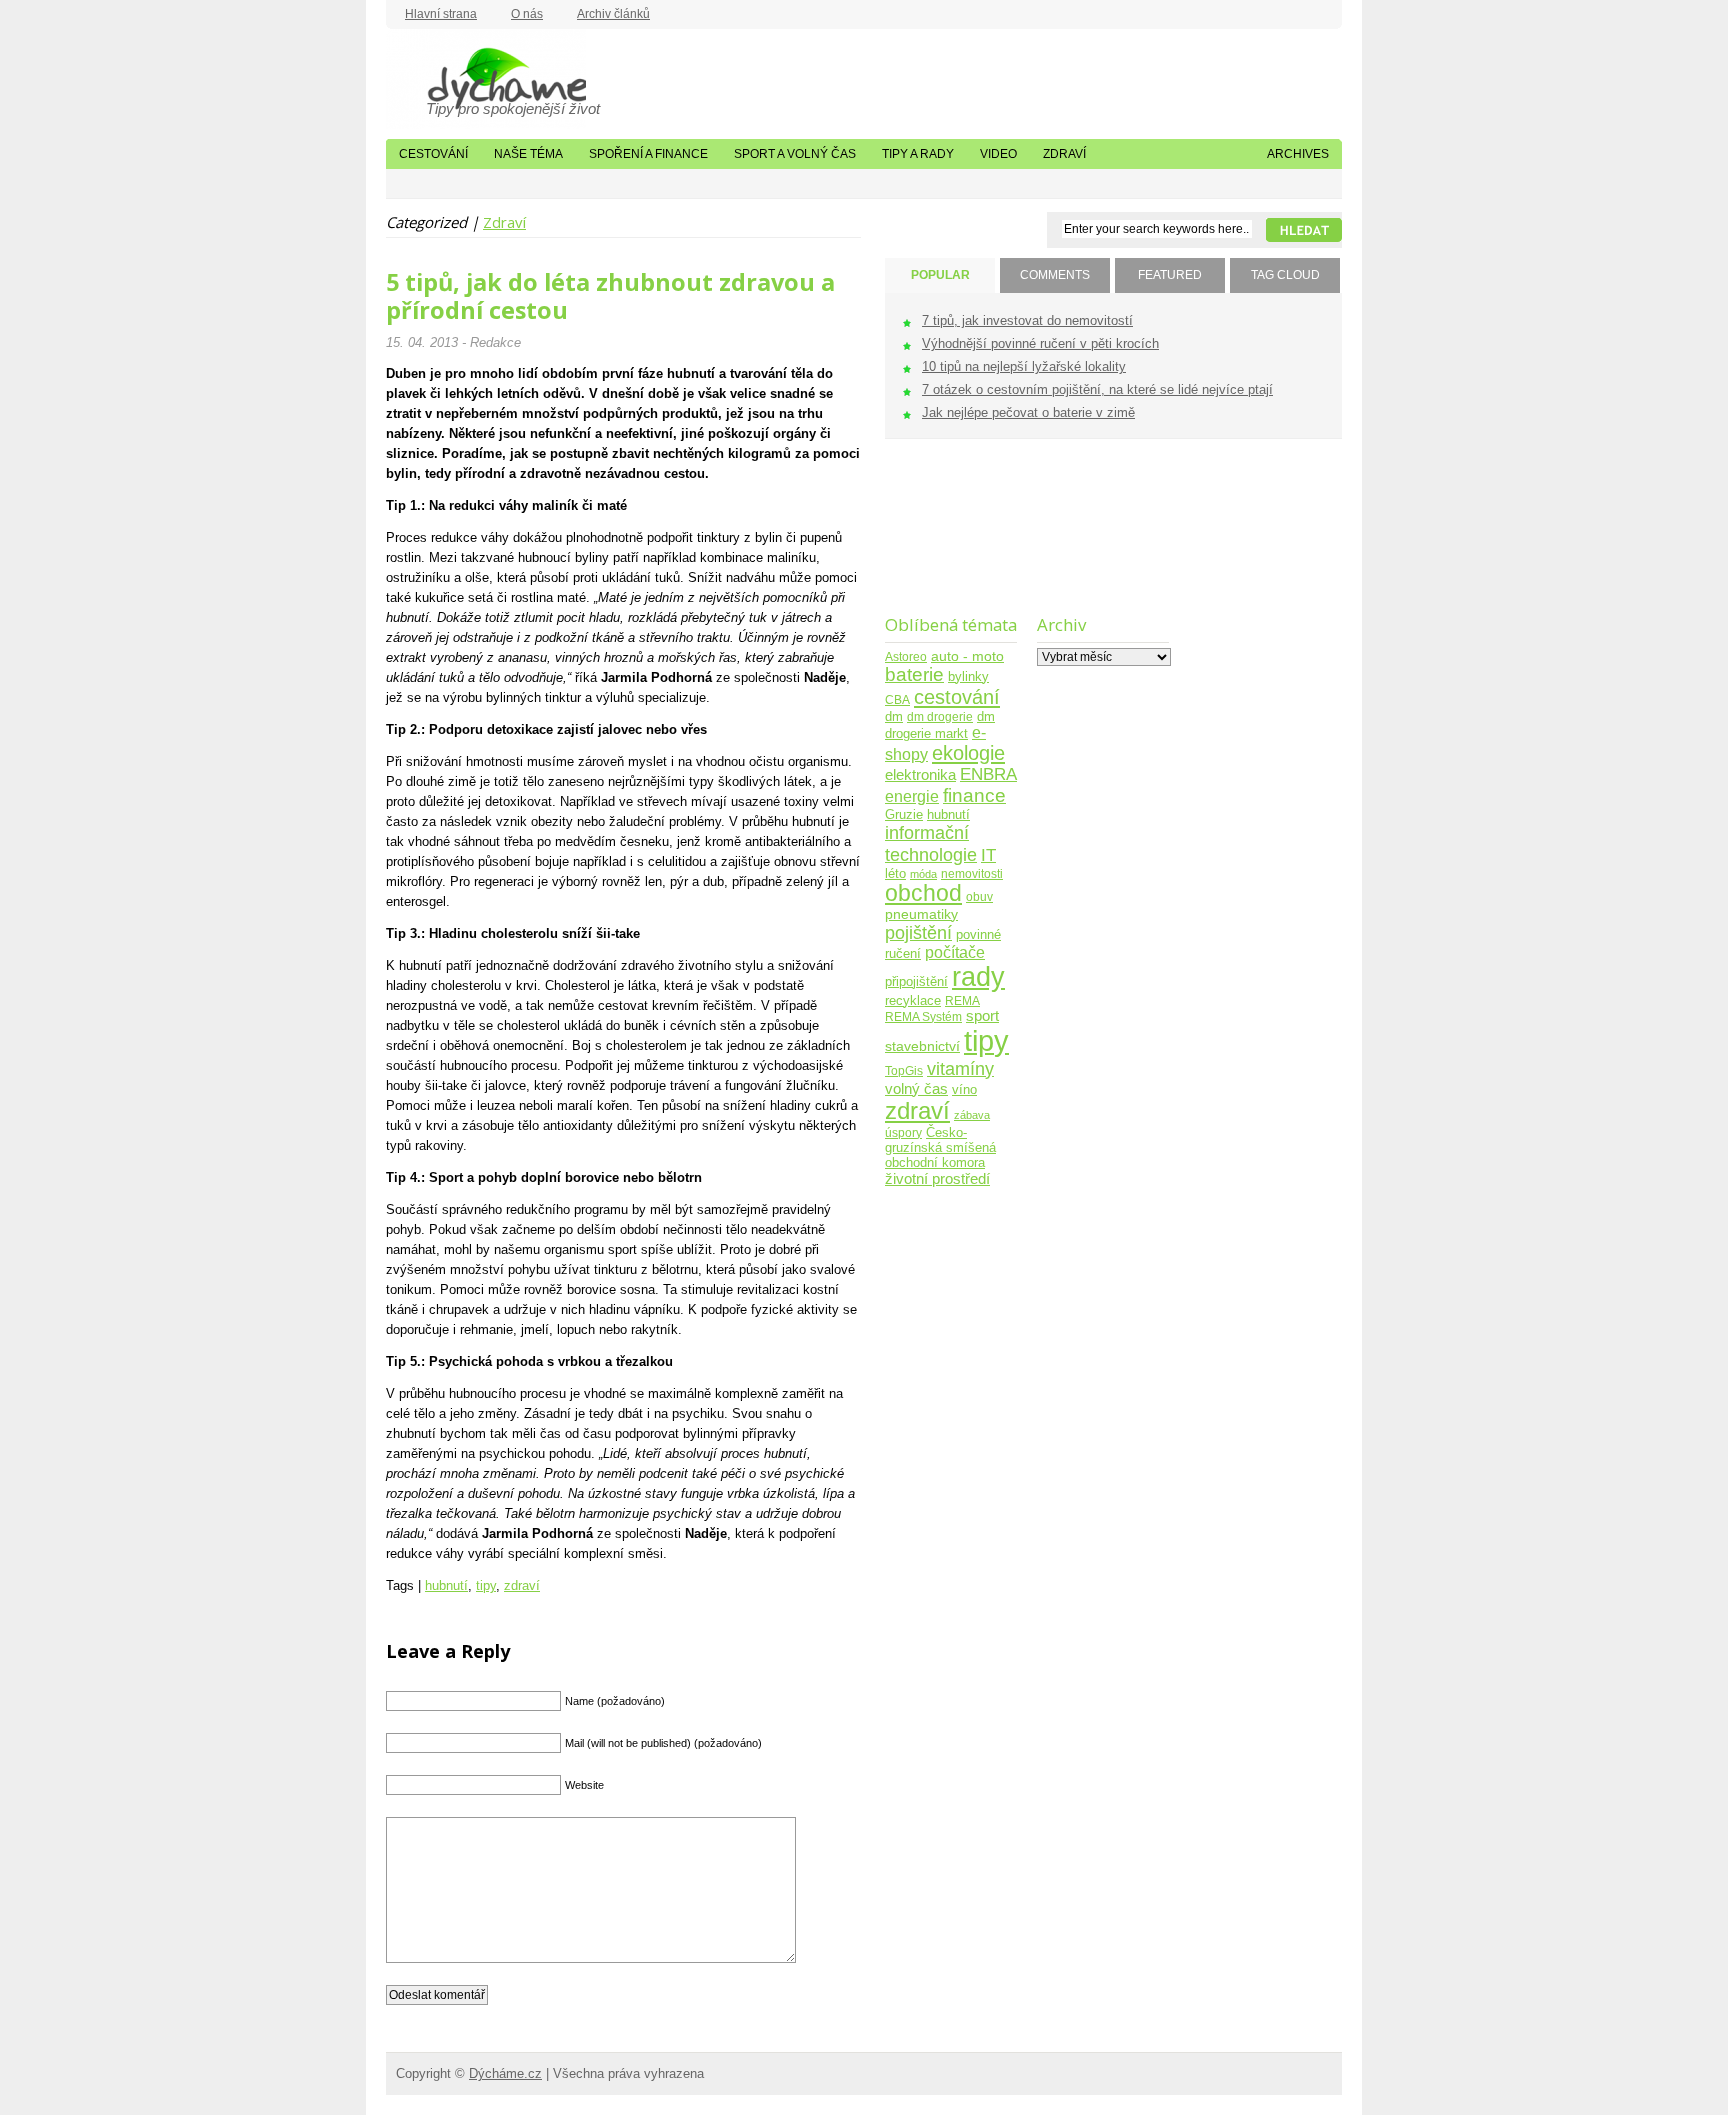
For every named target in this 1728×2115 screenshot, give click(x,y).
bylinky (968, 676)
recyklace (913, 1000)
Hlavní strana (441, 14)
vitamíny (960, 1068)
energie (912, 796)
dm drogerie (940, 716)
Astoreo (906, 656)
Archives (1298, 154)
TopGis (904, 1070)
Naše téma (528, 154)
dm (894, 717)
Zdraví (1064, 154)
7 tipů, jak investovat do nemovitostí (1027, 320)
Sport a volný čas (795, 154)
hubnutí (446, 1585)
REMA (962, 1000)
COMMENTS (1055, 275)
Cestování (433, 154)
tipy (486, 1585)
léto (895, 874)
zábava (972, 1115)
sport (982, 1016)
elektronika (920, 775)
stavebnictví (922, 1046)
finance (974, 795)
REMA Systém (923, 1016)
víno (964, 1090)
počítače (955, 952)
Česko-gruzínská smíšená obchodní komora (940, 1147)
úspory (903, 1132)
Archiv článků (613, 14)
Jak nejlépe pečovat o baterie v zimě (1028, 412)
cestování (957, 697)
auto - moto (967, 656)
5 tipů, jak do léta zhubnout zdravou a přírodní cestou (610, 296)
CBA (897, 699)
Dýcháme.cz (486, 79)
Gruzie (904, 815)
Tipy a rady (918, 154)
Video (998, 154)
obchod (923, 893)
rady (978, 977)
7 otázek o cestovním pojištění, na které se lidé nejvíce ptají (1097, 389)
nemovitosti (972, 873)
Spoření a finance (648, 154)
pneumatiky (921, 914)
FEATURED (1170, 275)
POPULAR (940, 275)
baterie (914, 674)
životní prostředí (937, 1178)
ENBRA (988, 774)
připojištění (916, 982)
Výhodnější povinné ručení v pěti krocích (1040, 343)
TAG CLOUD (1285, 275)
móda (923, 874)
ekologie (968, 753)
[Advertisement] (947, 539)
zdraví (522, 1585)
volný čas (916, 1088)
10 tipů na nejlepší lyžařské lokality (1024, 366)
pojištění (918, 932)
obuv (979, 896)
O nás (527, 14)
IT (988, 855)
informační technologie (931, 843)
